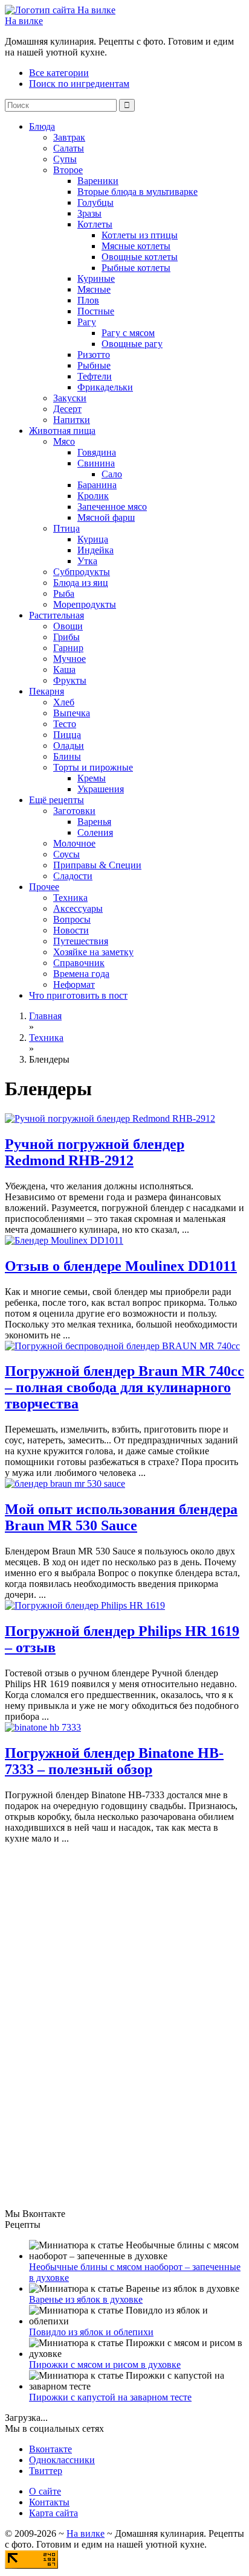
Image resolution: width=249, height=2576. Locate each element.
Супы (65, 159)
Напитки (72, 420)
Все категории (59, 73)
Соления (95, 832)
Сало (112, 474)
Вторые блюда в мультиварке (137, 192)
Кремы (92, 778)
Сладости (73, 876)
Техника (70, 898)
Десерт (67, 409)
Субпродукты (82, 572)
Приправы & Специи (97, 865)
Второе (68, 170)
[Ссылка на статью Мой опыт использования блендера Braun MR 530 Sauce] (65, 1484)
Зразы (89, 213)
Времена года (81, 974)
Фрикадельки (105, 387)
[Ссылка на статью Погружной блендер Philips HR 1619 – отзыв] (85, 1605)
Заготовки (74, 811)
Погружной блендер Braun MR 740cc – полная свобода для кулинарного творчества (124, 1387)
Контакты (49, 2502)
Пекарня (47, 691)
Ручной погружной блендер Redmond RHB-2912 (95, 1152)
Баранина (97, 485)
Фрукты (70, 680)
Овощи (68, 626)
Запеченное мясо (112, 507)
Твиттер (46, 2471)
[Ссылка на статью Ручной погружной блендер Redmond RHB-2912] (110, 1118)
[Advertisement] (95, 2025)
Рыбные (94, 365)
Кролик (93, 496)
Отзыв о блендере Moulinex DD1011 (121, 1266)
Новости (71, 930)
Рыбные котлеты (136, 268)
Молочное (74, 843)
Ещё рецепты (57, 800)
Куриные (96, 278)
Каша (64, 669)
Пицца (67, 735)
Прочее (44, 887)
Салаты (69, 148)
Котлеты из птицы (140, 235)
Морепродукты (85, 604)
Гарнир (68, 648)
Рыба (64, 593)
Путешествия (81, 941)
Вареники (98, 181)
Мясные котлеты (136, 246)
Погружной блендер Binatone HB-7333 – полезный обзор (114, 1761)
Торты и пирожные (93, 767)
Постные (96, 311)
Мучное (70, 659)
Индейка (95, 550)
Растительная (57, 615)
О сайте (45, 2491)
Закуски (70, 398)
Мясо (64, 441)
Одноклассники (62, 2460)
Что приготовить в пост (78, 995)
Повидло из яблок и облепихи (91, 2332)
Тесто (65, 724)
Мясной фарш (106, 517)
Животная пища (62, 431)
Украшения (101, 789)
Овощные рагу (132, 344)
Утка (87, 561)
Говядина (97, 452)
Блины (67, 756)
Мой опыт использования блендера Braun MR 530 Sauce (121, 1517)
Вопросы (72, 919)
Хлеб (64, 702)
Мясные (94, 289)
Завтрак (69, 137)
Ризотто (94, 355)
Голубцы (95, 202)
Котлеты (95, 224)
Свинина (96, 463)
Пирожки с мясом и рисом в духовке (105, 2365)
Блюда (42, 126)
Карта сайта (53, 2513)
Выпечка (72, 713)
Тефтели (95, 376)
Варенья (94, 822)
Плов (88, 300)
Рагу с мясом (128, 333)
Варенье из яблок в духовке (86, 2299)
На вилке (24, 21)
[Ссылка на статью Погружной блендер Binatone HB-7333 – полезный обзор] (43, 1727)
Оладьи (69, 746)
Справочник (79, 963)
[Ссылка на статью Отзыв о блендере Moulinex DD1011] (64, 1240)
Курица (93, 539)
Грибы (66, 637)
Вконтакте (50, 2449)
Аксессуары (78, 908)
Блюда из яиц (81, 583)
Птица (66, 528)
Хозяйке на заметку (93, 952)
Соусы (66, 854)
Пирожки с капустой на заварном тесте (110, 2397)
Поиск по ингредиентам (79, 84)
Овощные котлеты (140, 257)
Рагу (87, 322)
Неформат (74, 984)
